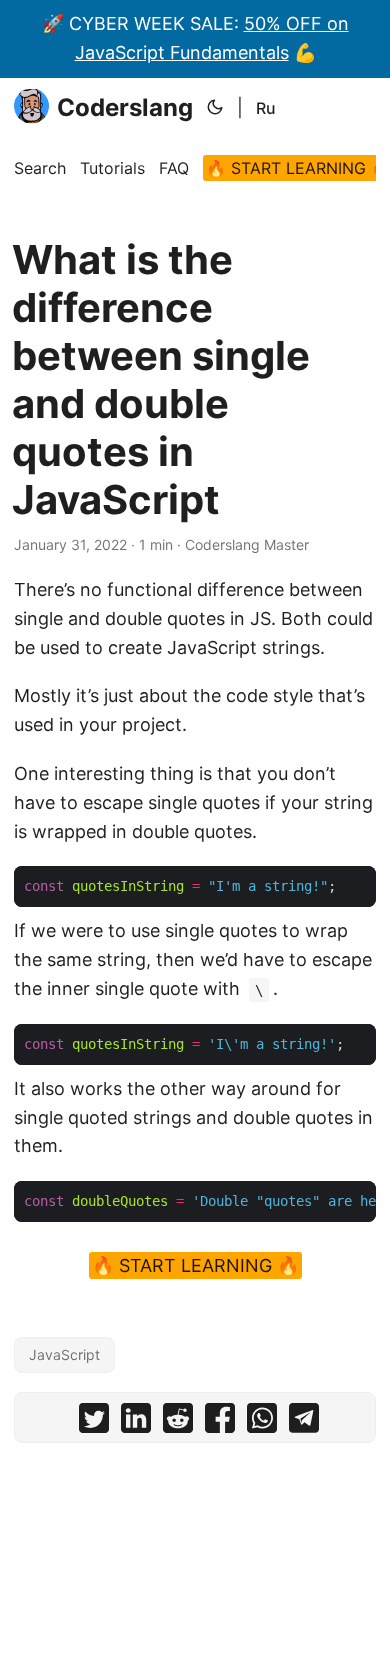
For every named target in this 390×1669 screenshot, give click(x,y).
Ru (266, 108)
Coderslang (125, 107)
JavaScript (64, 1354)
